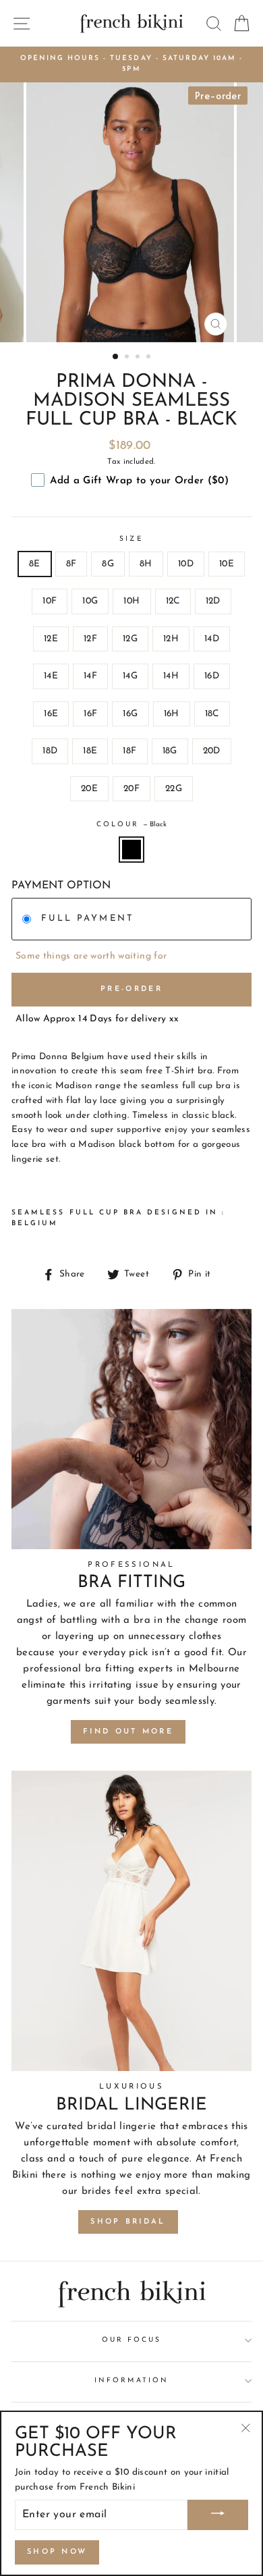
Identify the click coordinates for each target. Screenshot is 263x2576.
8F (71, 564)
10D (186, 564)
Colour (131, 825)
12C (173, 601)
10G (90, 601)
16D (212, 676)
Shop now (57, 2552)
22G (174, 789)
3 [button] (139, 358)
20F (131, 789)
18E (90, 751)
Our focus (132, 2340)
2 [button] (128, 358)
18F (129, 751)
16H (172, 714)
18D (50, 751)
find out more (128, 1732)
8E (35, 564)
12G (130, 639)
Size (131, 539)
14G (130, 676)
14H (171, 676)
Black (131, 850)
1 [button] (116, 357)
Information (131, 2381)
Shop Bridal (128, 2222)
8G (108, 564)
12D (213, 601)
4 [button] (150, 358)
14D (212, 639)
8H (146, 564)
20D (212, 751)
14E (51, 676)
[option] (131, 64)
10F (50, 601)
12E (51, 639)
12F (90, 639)
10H (131, 601)
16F (90, 714)
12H (171, 639)
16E (51, 714)
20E (89, 789)
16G (130, 714)
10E (227, 564)
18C (212, 714)
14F (90, 676)
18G (170, 751)
